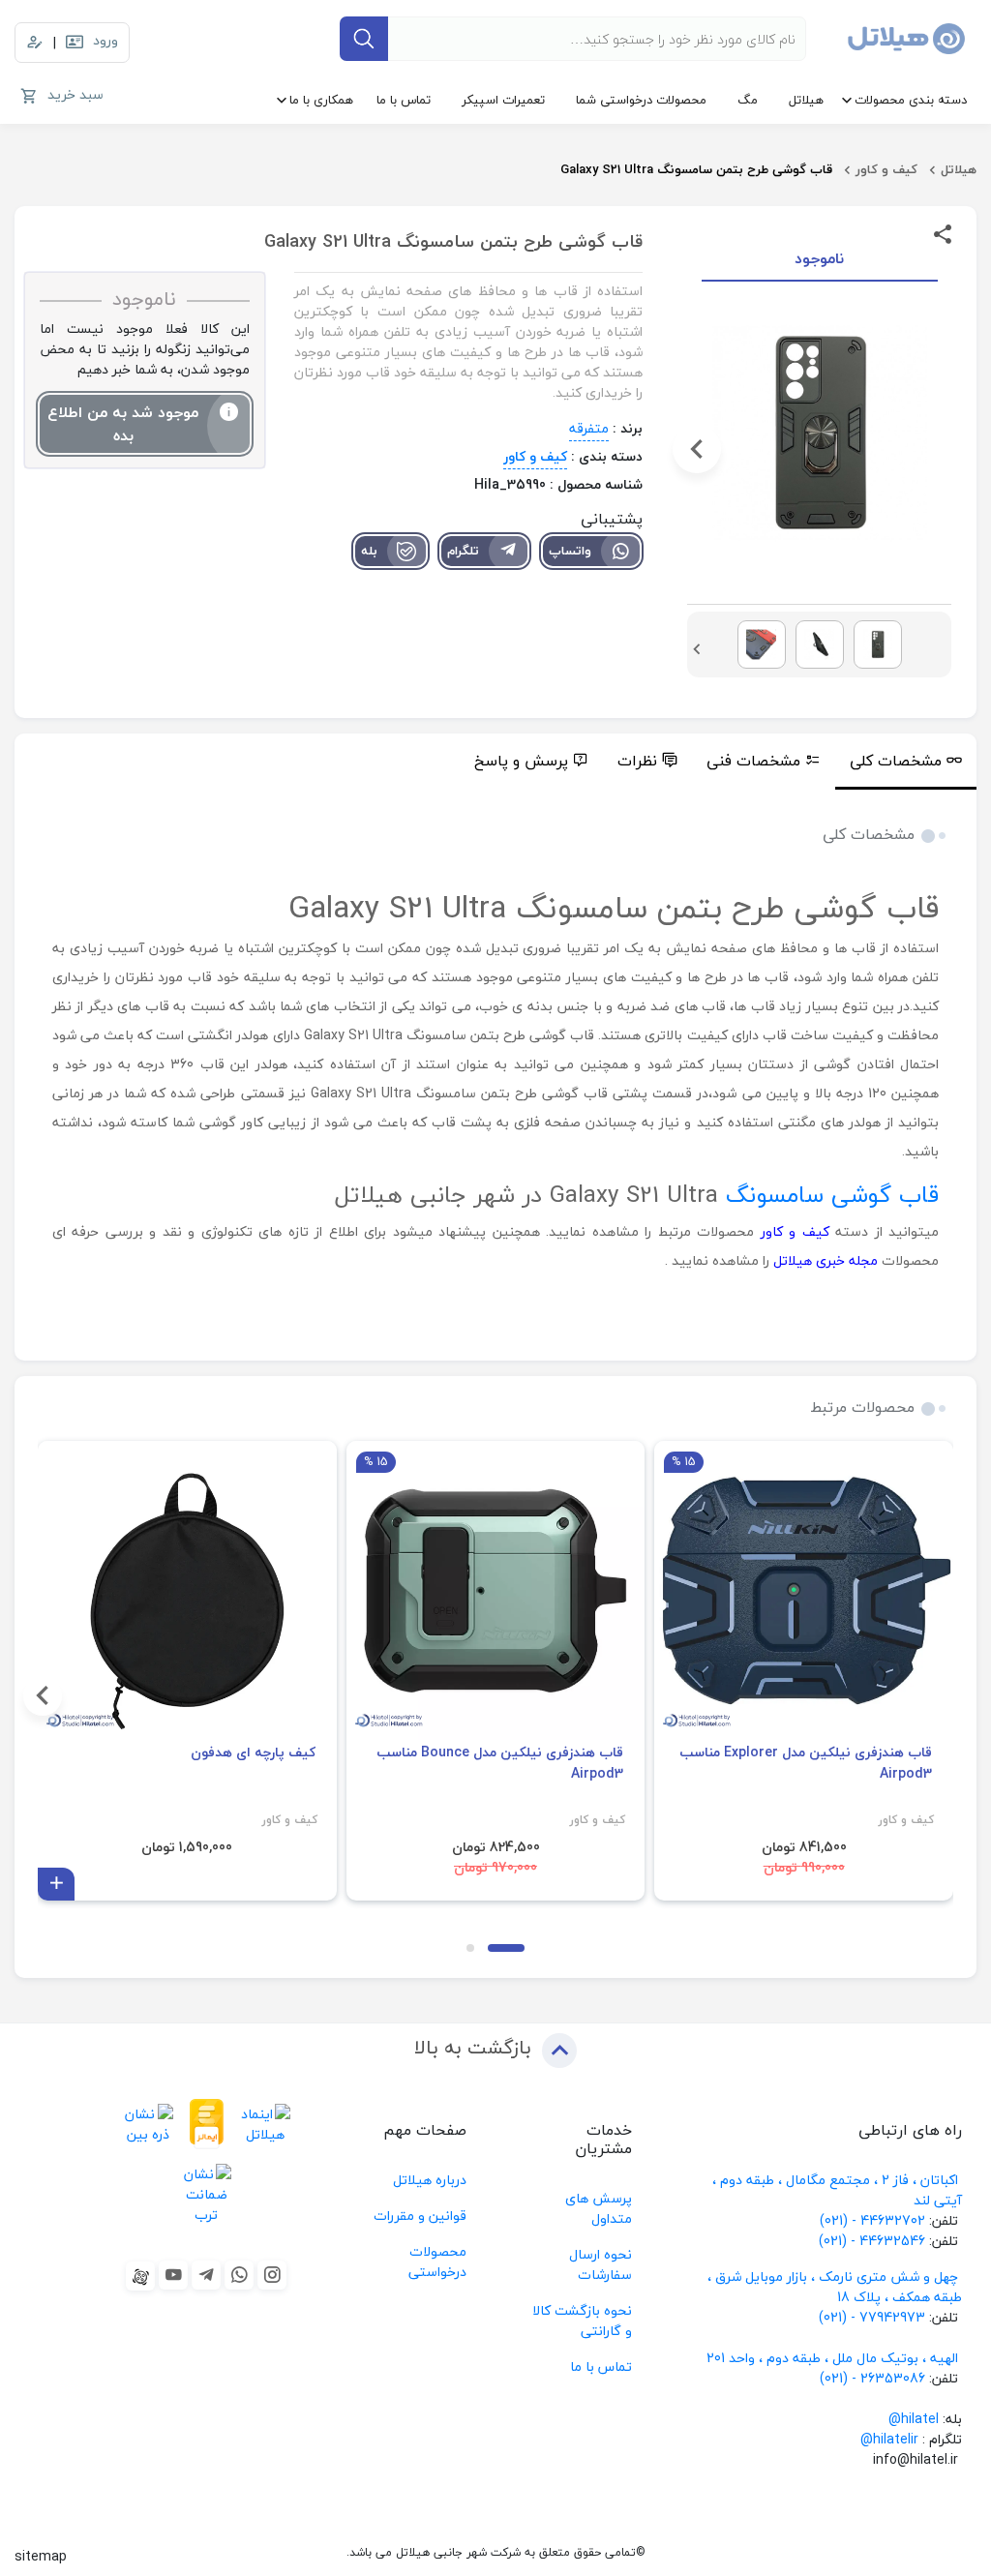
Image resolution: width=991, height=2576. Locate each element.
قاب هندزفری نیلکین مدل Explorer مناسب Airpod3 (806, 1763)
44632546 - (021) (872, 2241)
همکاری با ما (321, 100)
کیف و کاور (886, 169)
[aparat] (140, 2276)
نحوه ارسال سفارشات (601, 2264)
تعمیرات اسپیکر (503, 100)
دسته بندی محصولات (911, 100)
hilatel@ (914, 2419)
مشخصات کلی (896, 761)
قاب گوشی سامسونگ (832, 1195)
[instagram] (272, 2275)
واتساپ (570, 551)
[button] (942, 449)
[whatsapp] (239, 2275)
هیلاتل (806, 100)
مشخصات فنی (753, 761)
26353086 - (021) (872, 2378)
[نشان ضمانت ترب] (207, 2194)
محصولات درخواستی (437, 2261)
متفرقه (589, 428)
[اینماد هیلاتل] (266, 2124)
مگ (748, 100)
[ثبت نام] (35, 43)
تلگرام (463, 551)
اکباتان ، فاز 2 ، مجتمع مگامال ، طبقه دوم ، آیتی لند (837, 2190)
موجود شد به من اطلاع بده (123, 424)
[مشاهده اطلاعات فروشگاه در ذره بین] (149, 2124)
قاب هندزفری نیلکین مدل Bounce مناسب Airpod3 (500, 1763)
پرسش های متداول (599, 2208)
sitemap (41, 2556)
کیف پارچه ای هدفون (253, 1752)
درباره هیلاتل (430, 2180)
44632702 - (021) (872, 2220)
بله (369, 551)
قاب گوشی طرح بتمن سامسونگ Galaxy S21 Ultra (696, 169)
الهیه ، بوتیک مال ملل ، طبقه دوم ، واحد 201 (832, 2358)
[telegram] (206, 2275)
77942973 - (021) (872, 2317)
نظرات (637, 761)
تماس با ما (404, 100)
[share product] (943, 233)
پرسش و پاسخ (521, 761)
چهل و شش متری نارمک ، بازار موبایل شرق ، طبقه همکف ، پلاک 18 (835, 2287)
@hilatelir (889, 2439)
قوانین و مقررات (420, 2216)
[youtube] (173, 2275)
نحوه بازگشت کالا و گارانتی (582, 2321)
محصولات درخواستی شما (641, 100)
